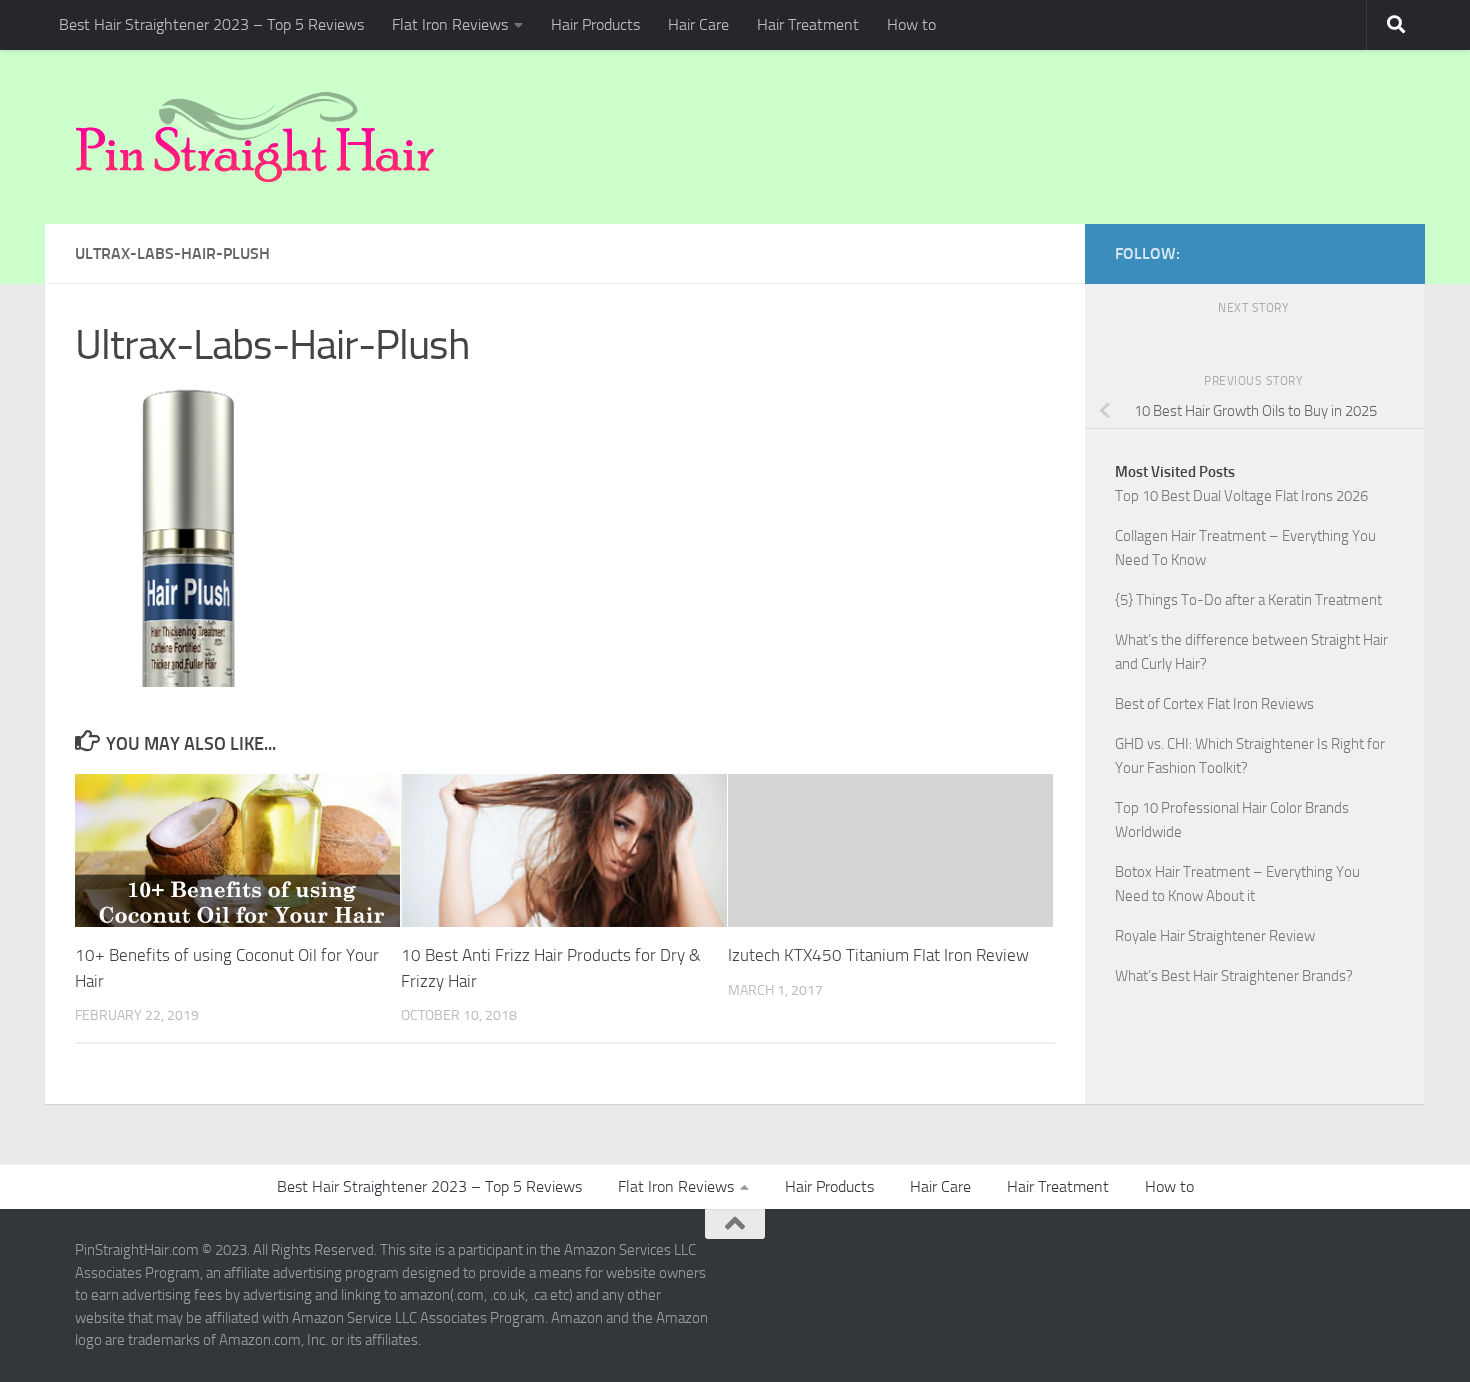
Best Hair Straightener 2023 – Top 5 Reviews (211, 24)
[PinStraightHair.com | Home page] (255, 137)
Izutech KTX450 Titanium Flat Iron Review (878, 955)
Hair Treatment (808, 24)
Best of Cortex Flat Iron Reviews (1214, 704)
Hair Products (595, 24)
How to (911, 24)
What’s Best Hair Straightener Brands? (1234, 976)
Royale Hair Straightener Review (1215, 936)
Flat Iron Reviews (450, 24)
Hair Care (698, 24)
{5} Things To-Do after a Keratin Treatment (1248, 600)
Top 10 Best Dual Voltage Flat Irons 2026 (1241, 496)
